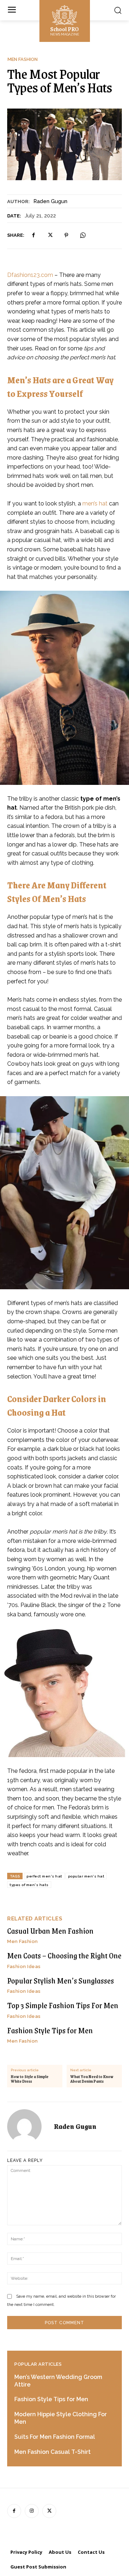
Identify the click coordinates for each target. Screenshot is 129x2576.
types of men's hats (29, 1885)
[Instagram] (32, 2511)
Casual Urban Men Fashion (50, 1931)
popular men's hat (86, 1876)
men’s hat (95, 503)
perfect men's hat (44, 1876)
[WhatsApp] (83, 235)
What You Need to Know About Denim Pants (92, 2079)
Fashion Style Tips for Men (50, 2030)
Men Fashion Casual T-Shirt (52, 2452)
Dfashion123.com (30, 275)
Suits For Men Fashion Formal (55, 2437)
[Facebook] (33, 235)
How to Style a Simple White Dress (30, 2079)
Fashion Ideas (24, 1966)
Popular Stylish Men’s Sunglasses (61, 1980)
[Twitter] (50, 235)
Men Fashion (23, 59)
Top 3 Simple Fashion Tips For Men (63, 2005)
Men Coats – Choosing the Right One (64, 1955)
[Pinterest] (66, 235)
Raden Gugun (50, 201)
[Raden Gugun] (29, 2126)
